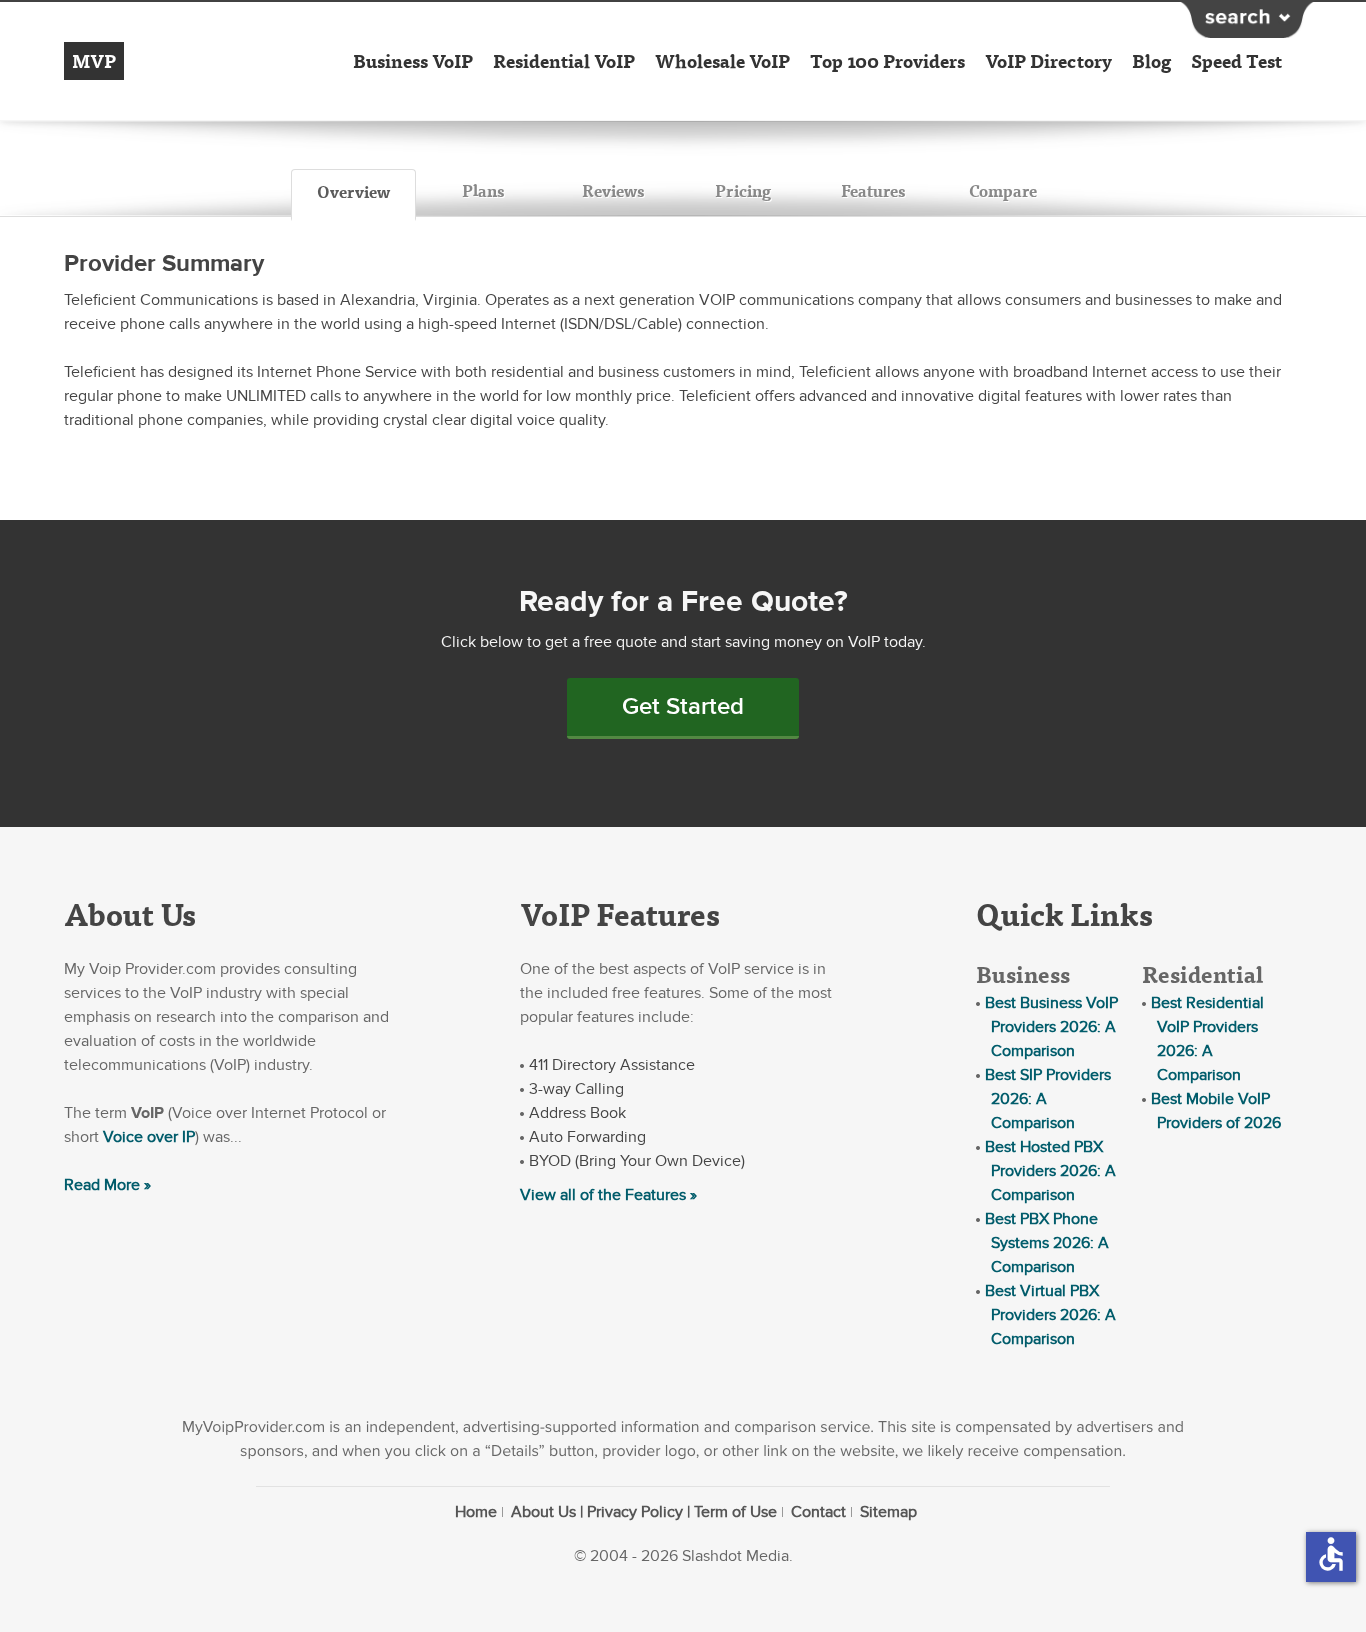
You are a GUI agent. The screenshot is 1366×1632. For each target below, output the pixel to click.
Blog (1151, 61)
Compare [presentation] (1003, 190)
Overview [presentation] (353, 191)
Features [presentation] (873, 190)
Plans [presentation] (483, 190)
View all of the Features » (608, 1195)
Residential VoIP (564, 61)
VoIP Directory (1048, 61)
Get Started (683, 706)
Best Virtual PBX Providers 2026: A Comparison (1050, 1315)
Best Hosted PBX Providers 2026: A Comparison (1050, 1171)
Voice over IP (149, 1137)
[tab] (353, 195)
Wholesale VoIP (722, 61)
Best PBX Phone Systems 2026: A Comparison (1047, 1243)
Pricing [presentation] (743, 190)
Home (476, 1512)
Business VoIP (413, 61)
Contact (818, 1512)
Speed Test (1236, 61)
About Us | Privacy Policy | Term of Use (644, 1512)
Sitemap (888, 1512)
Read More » (107, 1185)
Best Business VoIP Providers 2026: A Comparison (1051, 1027)
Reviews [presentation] (613, 190)
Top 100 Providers (887, 61)
